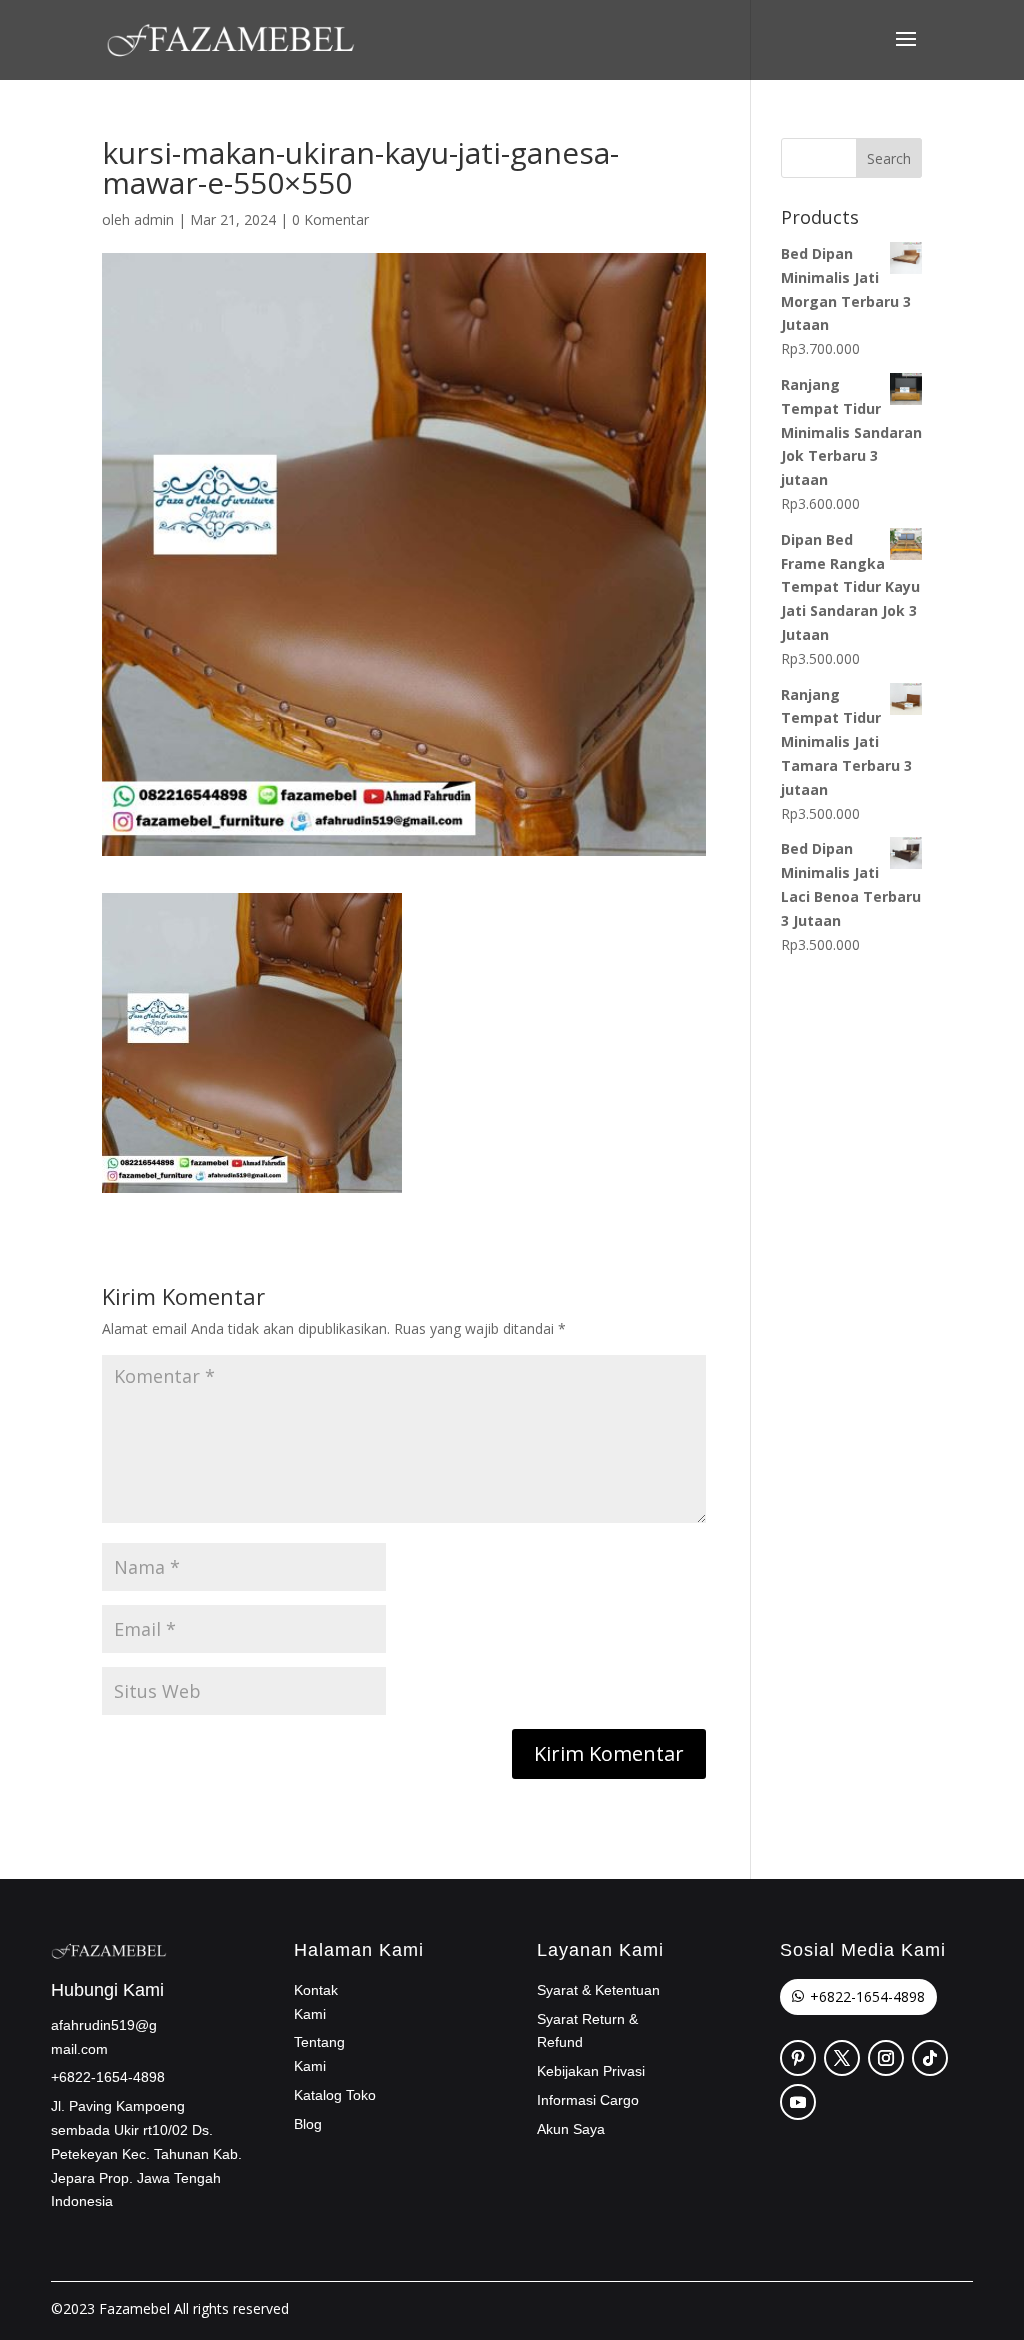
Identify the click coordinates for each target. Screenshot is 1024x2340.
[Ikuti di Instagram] (886, 2058)
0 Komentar (330, 219)
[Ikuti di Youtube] (798, 2102)
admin (154, 219)
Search (889, 158)
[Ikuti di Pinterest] (798, 2058)
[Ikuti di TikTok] (930, 2058)
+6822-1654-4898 (867, 1996)
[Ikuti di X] (842, 2058)
